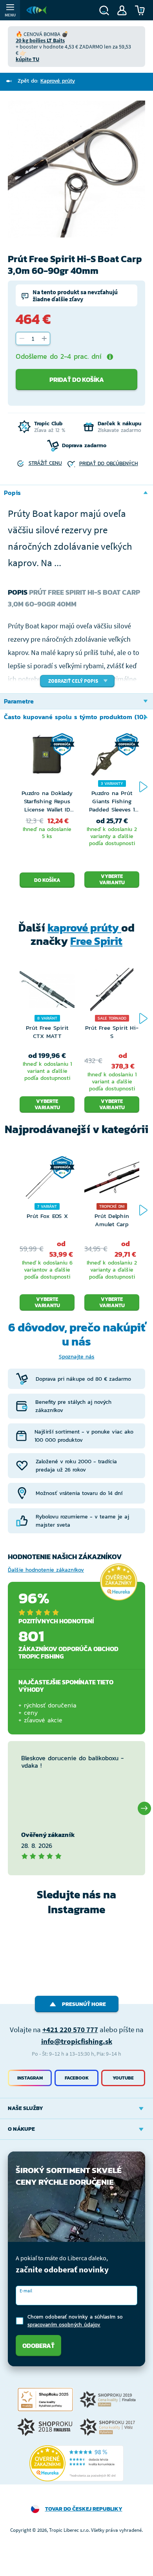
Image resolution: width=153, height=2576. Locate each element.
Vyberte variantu (112, 879)
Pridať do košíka (77, 380)
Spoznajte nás (77, 1357)
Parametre (19, 701)
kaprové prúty (84, 928)
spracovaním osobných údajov (64, 2325)
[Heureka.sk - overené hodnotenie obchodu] (118, 1582)
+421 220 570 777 (70, 2029)
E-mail (26, 2291)
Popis (12, 493)
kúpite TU (27, 59)
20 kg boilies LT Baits (40, 40)
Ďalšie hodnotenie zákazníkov (46, 1570)
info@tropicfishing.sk (77, 2041)
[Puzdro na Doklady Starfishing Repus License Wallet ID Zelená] (47, 761)
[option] (76, 169)
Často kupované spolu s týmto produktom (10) (75, 717)
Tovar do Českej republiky (84, 2509)
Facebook (77, 2078)
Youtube (123, 2078)
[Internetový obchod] (36, 10)
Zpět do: (46, 81)
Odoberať (38, 2346)
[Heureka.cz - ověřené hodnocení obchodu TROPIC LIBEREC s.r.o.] (76, 2463)
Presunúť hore (84, 2004)
